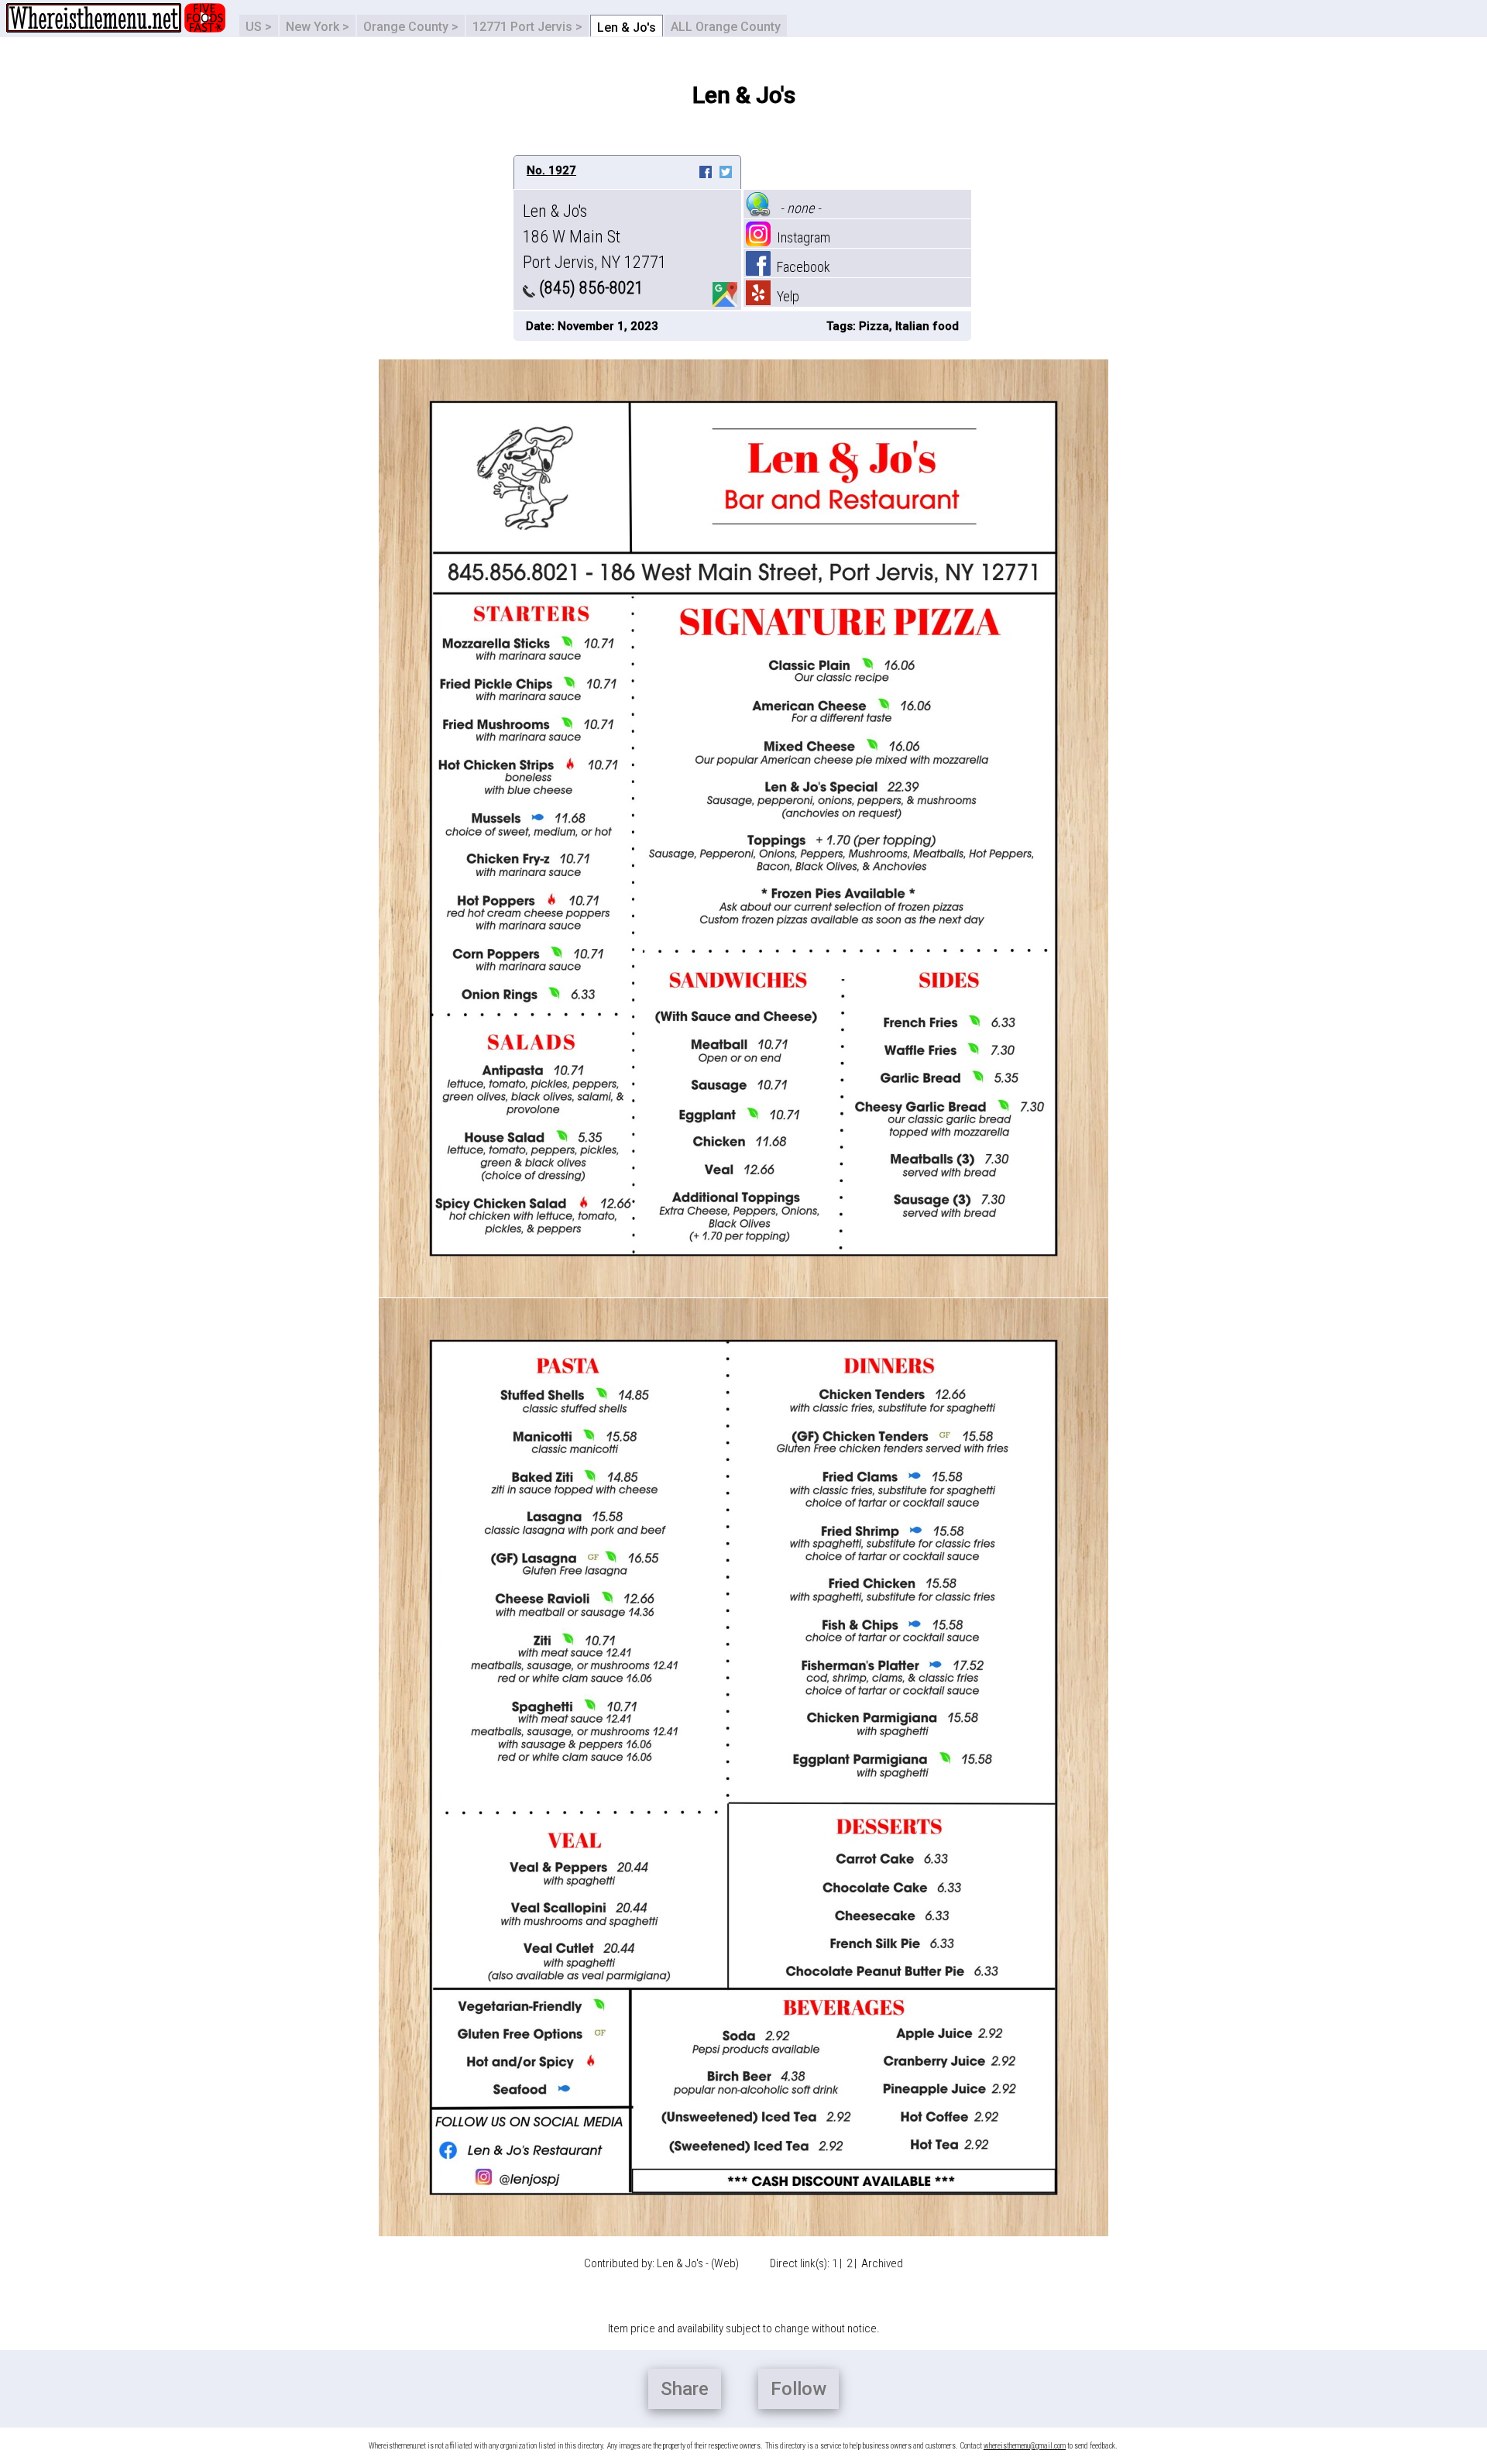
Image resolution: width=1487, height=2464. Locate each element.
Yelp (785, 296)
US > (259, 27)
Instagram (800, 237)
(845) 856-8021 (589, 288)
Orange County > (411, 27)
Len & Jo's (627, 27)
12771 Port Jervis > (527, 27)
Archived (882, 2263)
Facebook (800, 267)
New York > (318, 27)
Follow (798, 2389)
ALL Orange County (726, 27)
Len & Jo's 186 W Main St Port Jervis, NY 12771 (595, 237)
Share (685, 2389)
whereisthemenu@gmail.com (1025, 2446)
